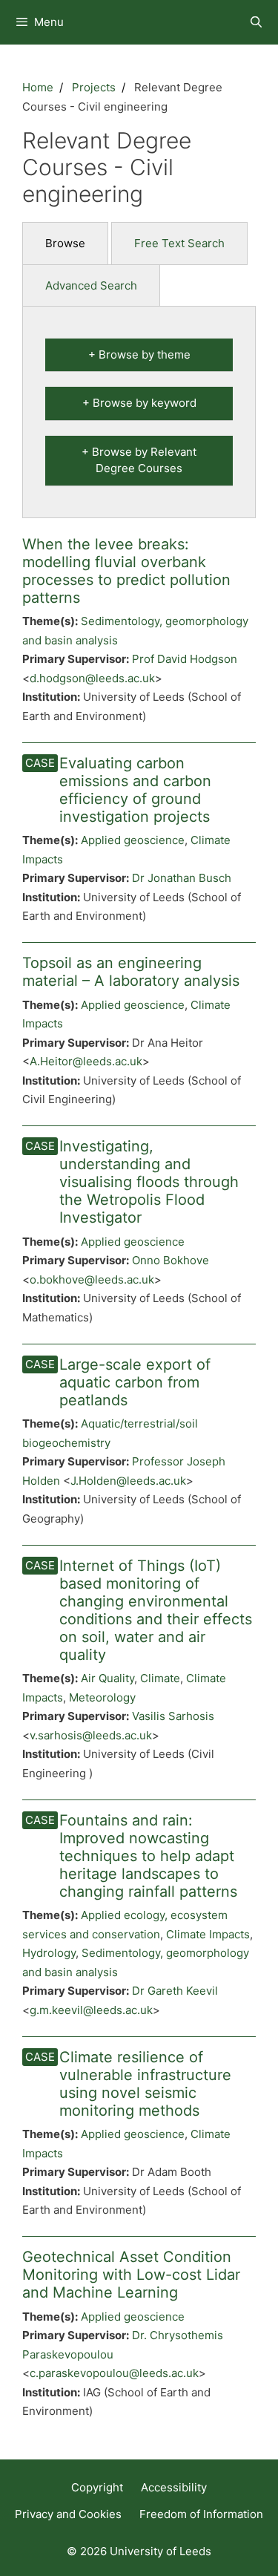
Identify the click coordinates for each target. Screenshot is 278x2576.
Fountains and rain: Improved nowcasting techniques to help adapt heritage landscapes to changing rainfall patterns (148, 1856)
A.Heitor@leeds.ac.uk (86, 1061)
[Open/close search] (256, 22)
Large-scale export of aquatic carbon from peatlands (135, 1382)
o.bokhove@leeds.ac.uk (92, 1279)
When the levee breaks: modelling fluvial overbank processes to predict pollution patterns (126, 571)
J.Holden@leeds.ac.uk (128, 1481)
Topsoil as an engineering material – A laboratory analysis (131, 972)
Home (38, 87)
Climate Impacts (208, 1934)
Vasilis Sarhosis (173, 1716)
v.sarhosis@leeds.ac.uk (91, 1735)
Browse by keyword (145, 403)
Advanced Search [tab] (91, 285)
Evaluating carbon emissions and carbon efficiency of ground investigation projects (135, 790)
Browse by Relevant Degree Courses (144, 460)
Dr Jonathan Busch (182, 878)
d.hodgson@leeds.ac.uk (92, 678)
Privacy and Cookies (68, 2514)
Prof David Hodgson (185, 659)
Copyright (97, 2487)
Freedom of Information (201, 2514)
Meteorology (102, 1697)
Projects (94, 87)
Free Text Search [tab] (179, 243)
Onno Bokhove (171, 1260)
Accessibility (174, 2487)
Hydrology (49, 1953)
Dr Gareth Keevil (175, 1991)
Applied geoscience (133, 840)
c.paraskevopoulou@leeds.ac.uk (114, 2373)
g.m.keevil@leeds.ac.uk (91, 2010)
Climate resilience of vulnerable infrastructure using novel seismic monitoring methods (145, 2084)
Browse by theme (145, 354)
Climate (160, 1678)
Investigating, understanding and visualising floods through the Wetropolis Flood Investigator (149, 1182)
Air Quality (107, 1678)
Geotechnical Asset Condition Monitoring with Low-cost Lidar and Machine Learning (131, 2275)
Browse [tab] (65, 243)
